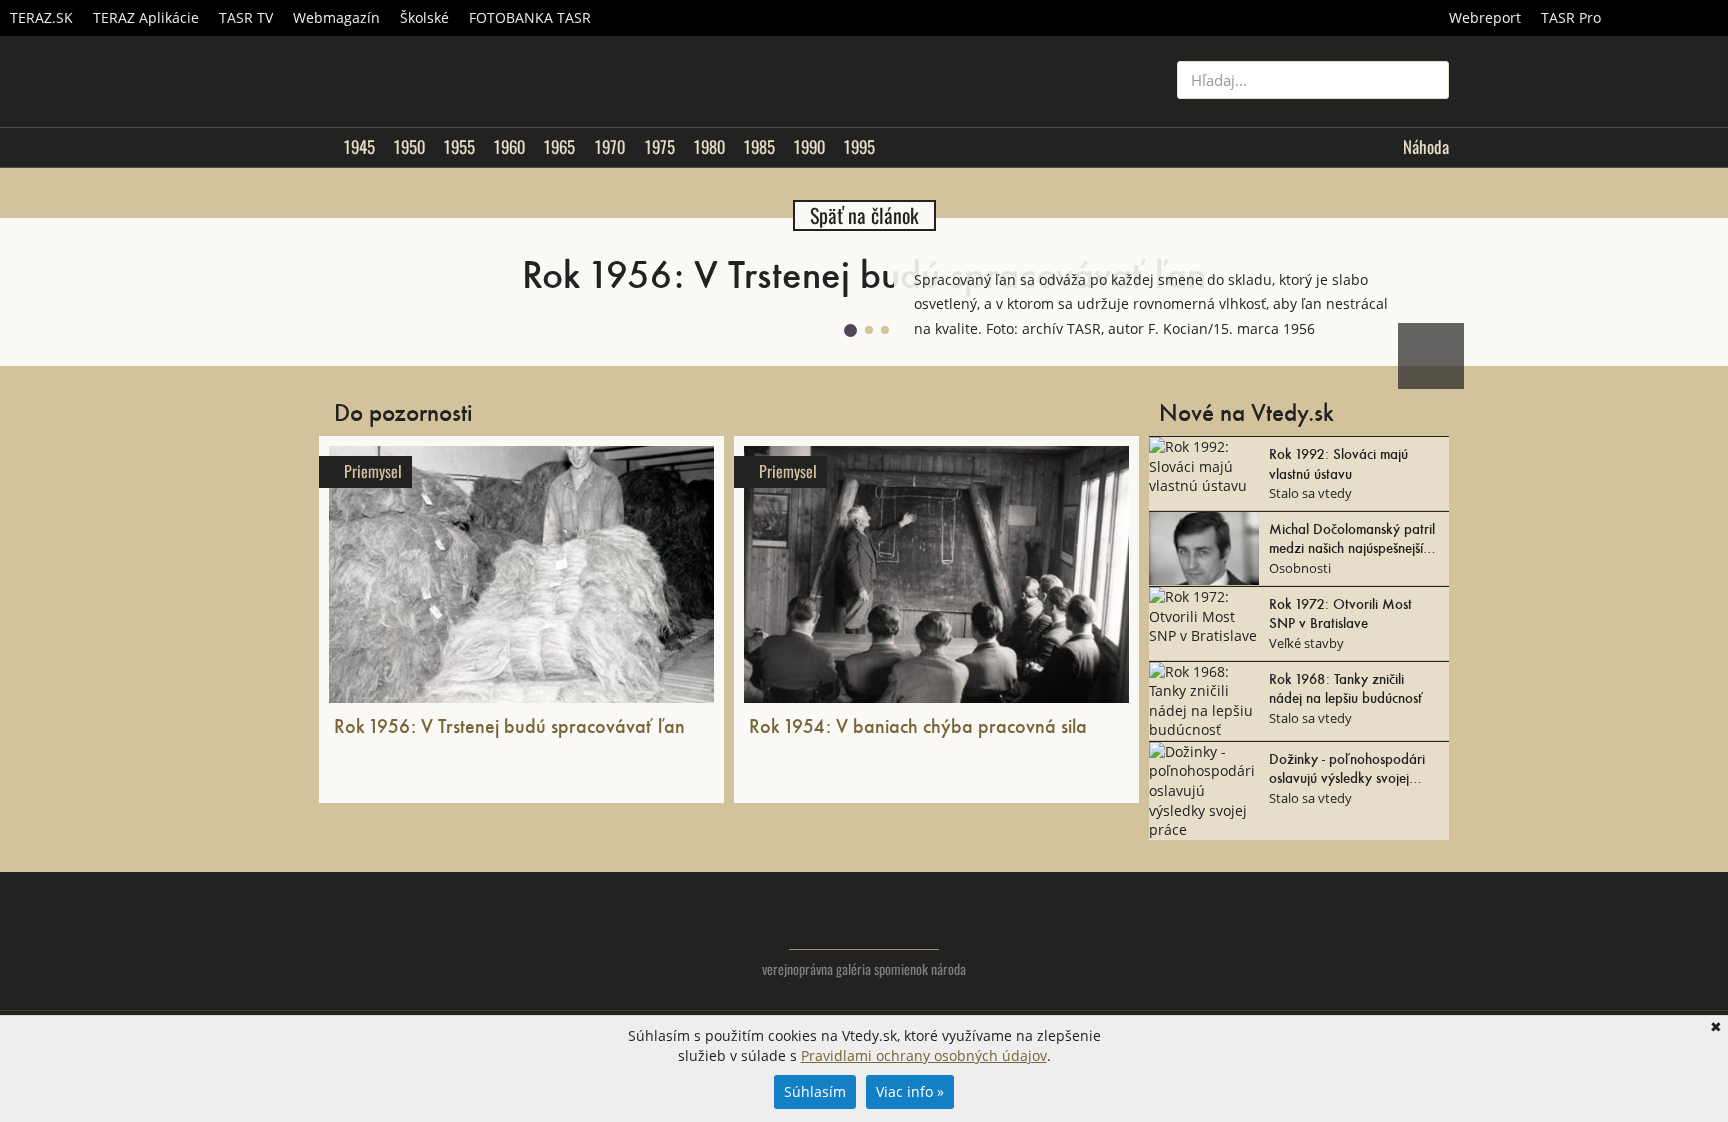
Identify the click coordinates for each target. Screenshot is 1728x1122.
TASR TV (246, 17)
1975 (659, 147)
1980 (709, 147)
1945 (359, 147)
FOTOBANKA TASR (530, 17)
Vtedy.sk (864, 921)
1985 (759, 147)
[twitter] (1353, 937)
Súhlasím (815, 1091)
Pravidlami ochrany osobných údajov (924, 1055)
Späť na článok (864, 215)
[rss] (1433, 937)
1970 (609, 147)
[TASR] (1669, 18)
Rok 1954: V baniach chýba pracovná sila (918, 725)
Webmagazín (336, 17)
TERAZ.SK (41, 17)
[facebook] (1393, 937)
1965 (559, 147)
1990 (809, 147)
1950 (409, 147)
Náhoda (1426, 147)
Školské (424, 17)
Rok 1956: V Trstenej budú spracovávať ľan (509, 725)
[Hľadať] (1426, 80)
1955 (459, 147)
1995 (859, 147)
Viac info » (910, 1091)
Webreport (1485, 17)
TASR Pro (1571, 17)
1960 (509, 147)
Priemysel (373, 471)
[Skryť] (1428, 269)
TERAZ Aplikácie (146, 17)
